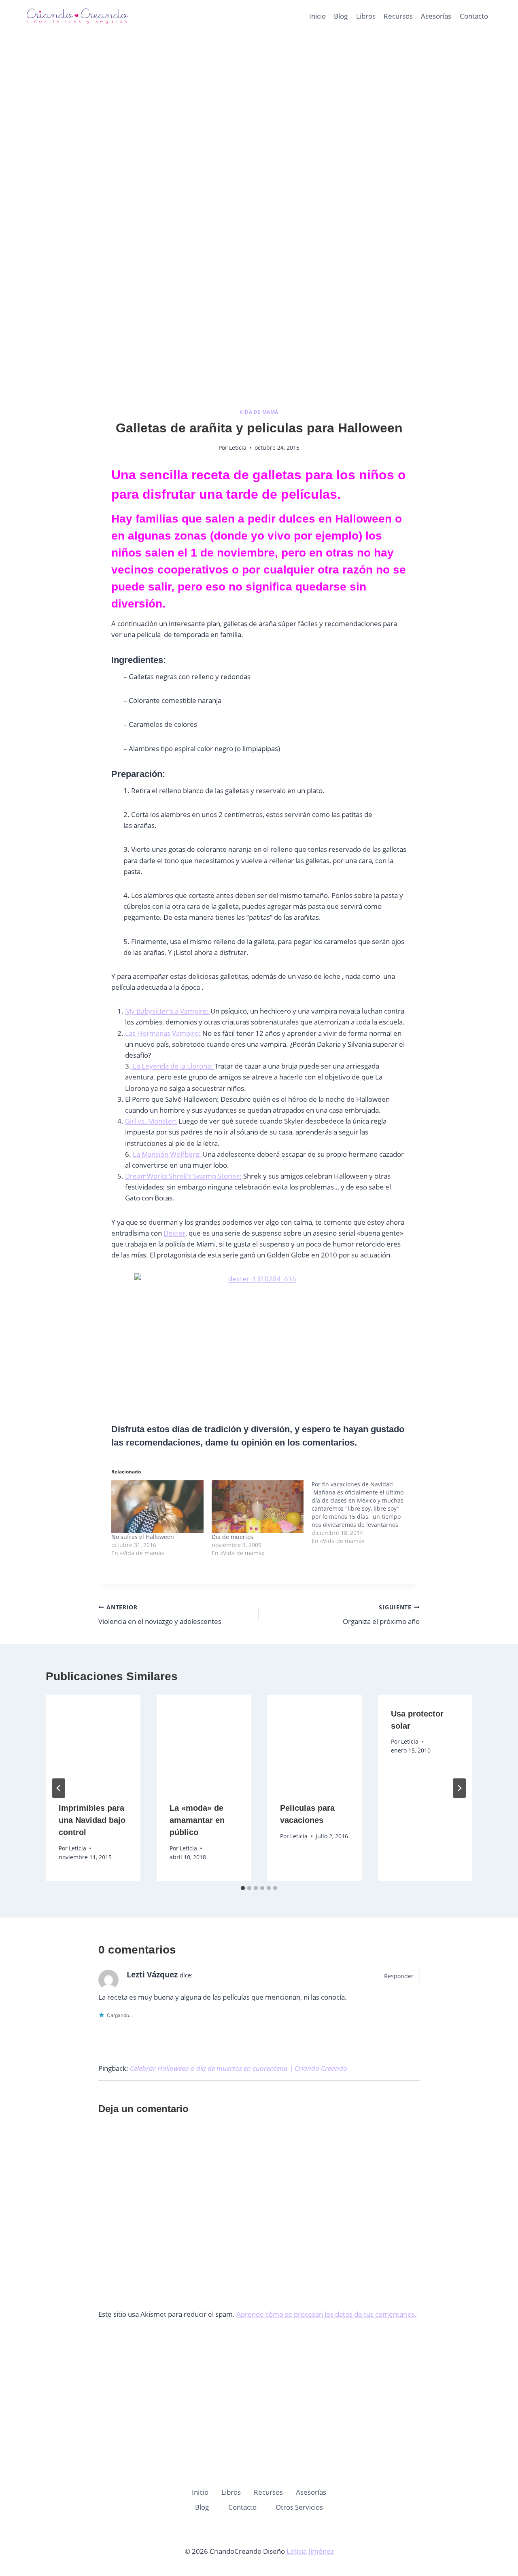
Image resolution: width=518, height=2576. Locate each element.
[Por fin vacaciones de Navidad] (362, 1513)
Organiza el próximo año (381, 1615)
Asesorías (436, 16)
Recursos (398, 16)
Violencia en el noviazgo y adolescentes (160, 1615)
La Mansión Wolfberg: (167, 1154)
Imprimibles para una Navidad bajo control (92, 1820)
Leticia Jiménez (309, 2551)
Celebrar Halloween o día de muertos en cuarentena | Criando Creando (239, 2068)
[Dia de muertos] (258, 1507)
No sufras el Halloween (143, 1537)
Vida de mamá (259, 412)
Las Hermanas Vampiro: (163, 1033)
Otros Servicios (299, 2507)
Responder (399, 1976)
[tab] (243, 1888)
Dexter (174, 1233)
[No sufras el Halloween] (157, 1507)
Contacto (474, 16)
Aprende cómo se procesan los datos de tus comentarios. (327, 2314)
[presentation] (93, 1742)
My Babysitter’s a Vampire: (168, 1011)
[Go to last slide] (59, 1788)
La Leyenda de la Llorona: (173, 1066)
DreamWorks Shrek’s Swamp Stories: (183, 1176)
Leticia (238, 448)
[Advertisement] (259, 121)
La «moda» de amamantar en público (197, 1820)
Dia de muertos (232, 1537)
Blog (341, 16)
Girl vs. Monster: (151, 1121)
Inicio (317, 16)
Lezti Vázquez (152, 1975)
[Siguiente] (459, 1788)
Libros (366, 16)
